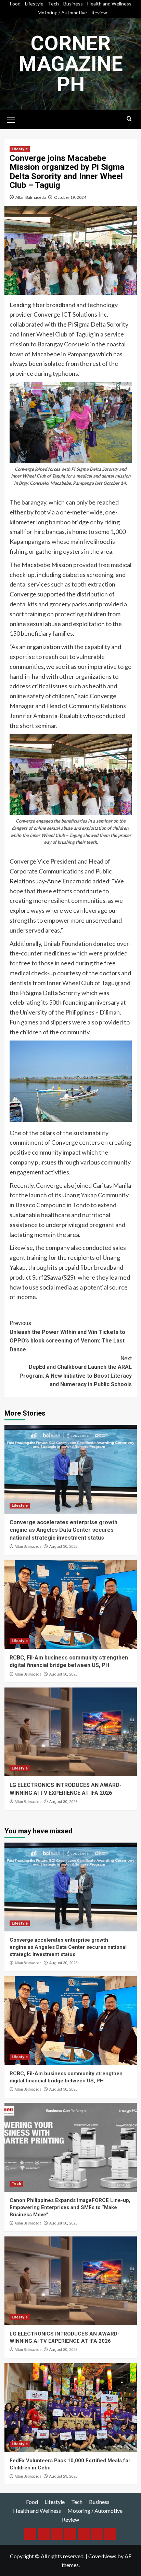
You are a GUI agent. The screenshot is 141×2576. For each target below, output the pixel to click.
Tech (53, 4)
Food (15, 4)
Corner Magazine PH (71, 64)
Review (99, 12)
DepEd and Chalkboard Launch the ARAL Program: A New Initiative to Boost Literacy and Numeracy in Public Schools (76, 1372)
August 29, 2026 (63, 2476)
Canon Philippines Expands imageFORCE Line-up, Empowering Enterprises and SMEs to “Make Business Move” (70, 2207)
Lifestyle (34, 4)
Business (73, 4)
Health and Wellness (109, 4)
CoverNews (102, 2556)
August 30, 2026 (63, 1547)
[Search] (129, 119)
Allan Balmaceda (31, 197)
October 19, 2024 (70, 197)
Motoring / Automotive (62, 12)
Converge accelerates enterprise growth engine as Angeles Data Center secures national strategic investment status (63, 1530)
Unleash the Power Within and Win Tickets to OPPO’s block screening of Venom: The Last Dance (67, 1336)
